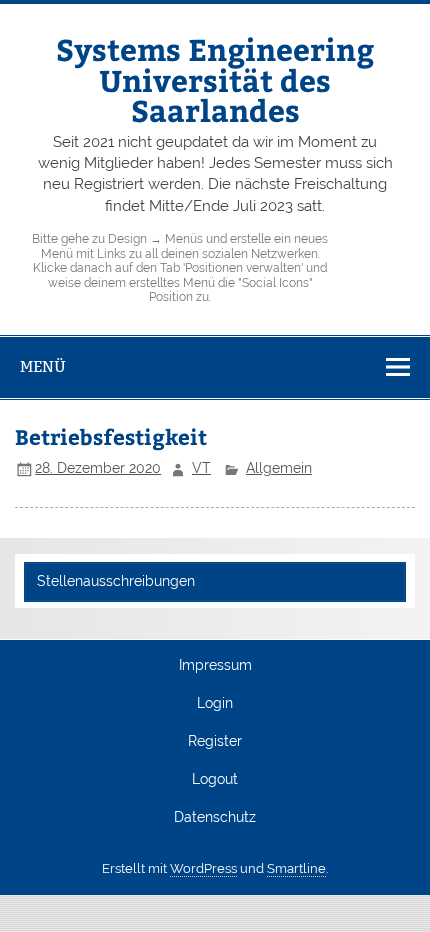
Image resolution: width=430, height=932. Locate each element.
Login (215, 704)
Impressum (215, 666)
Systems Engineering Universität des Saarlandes (215, 79)
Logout (215, 780)
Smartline (296, 868)
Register (215, 742)
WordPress (203, 868)
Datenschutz (215, 818)
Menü (43, 366)
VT (201, 468)
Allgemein (279, 468)
